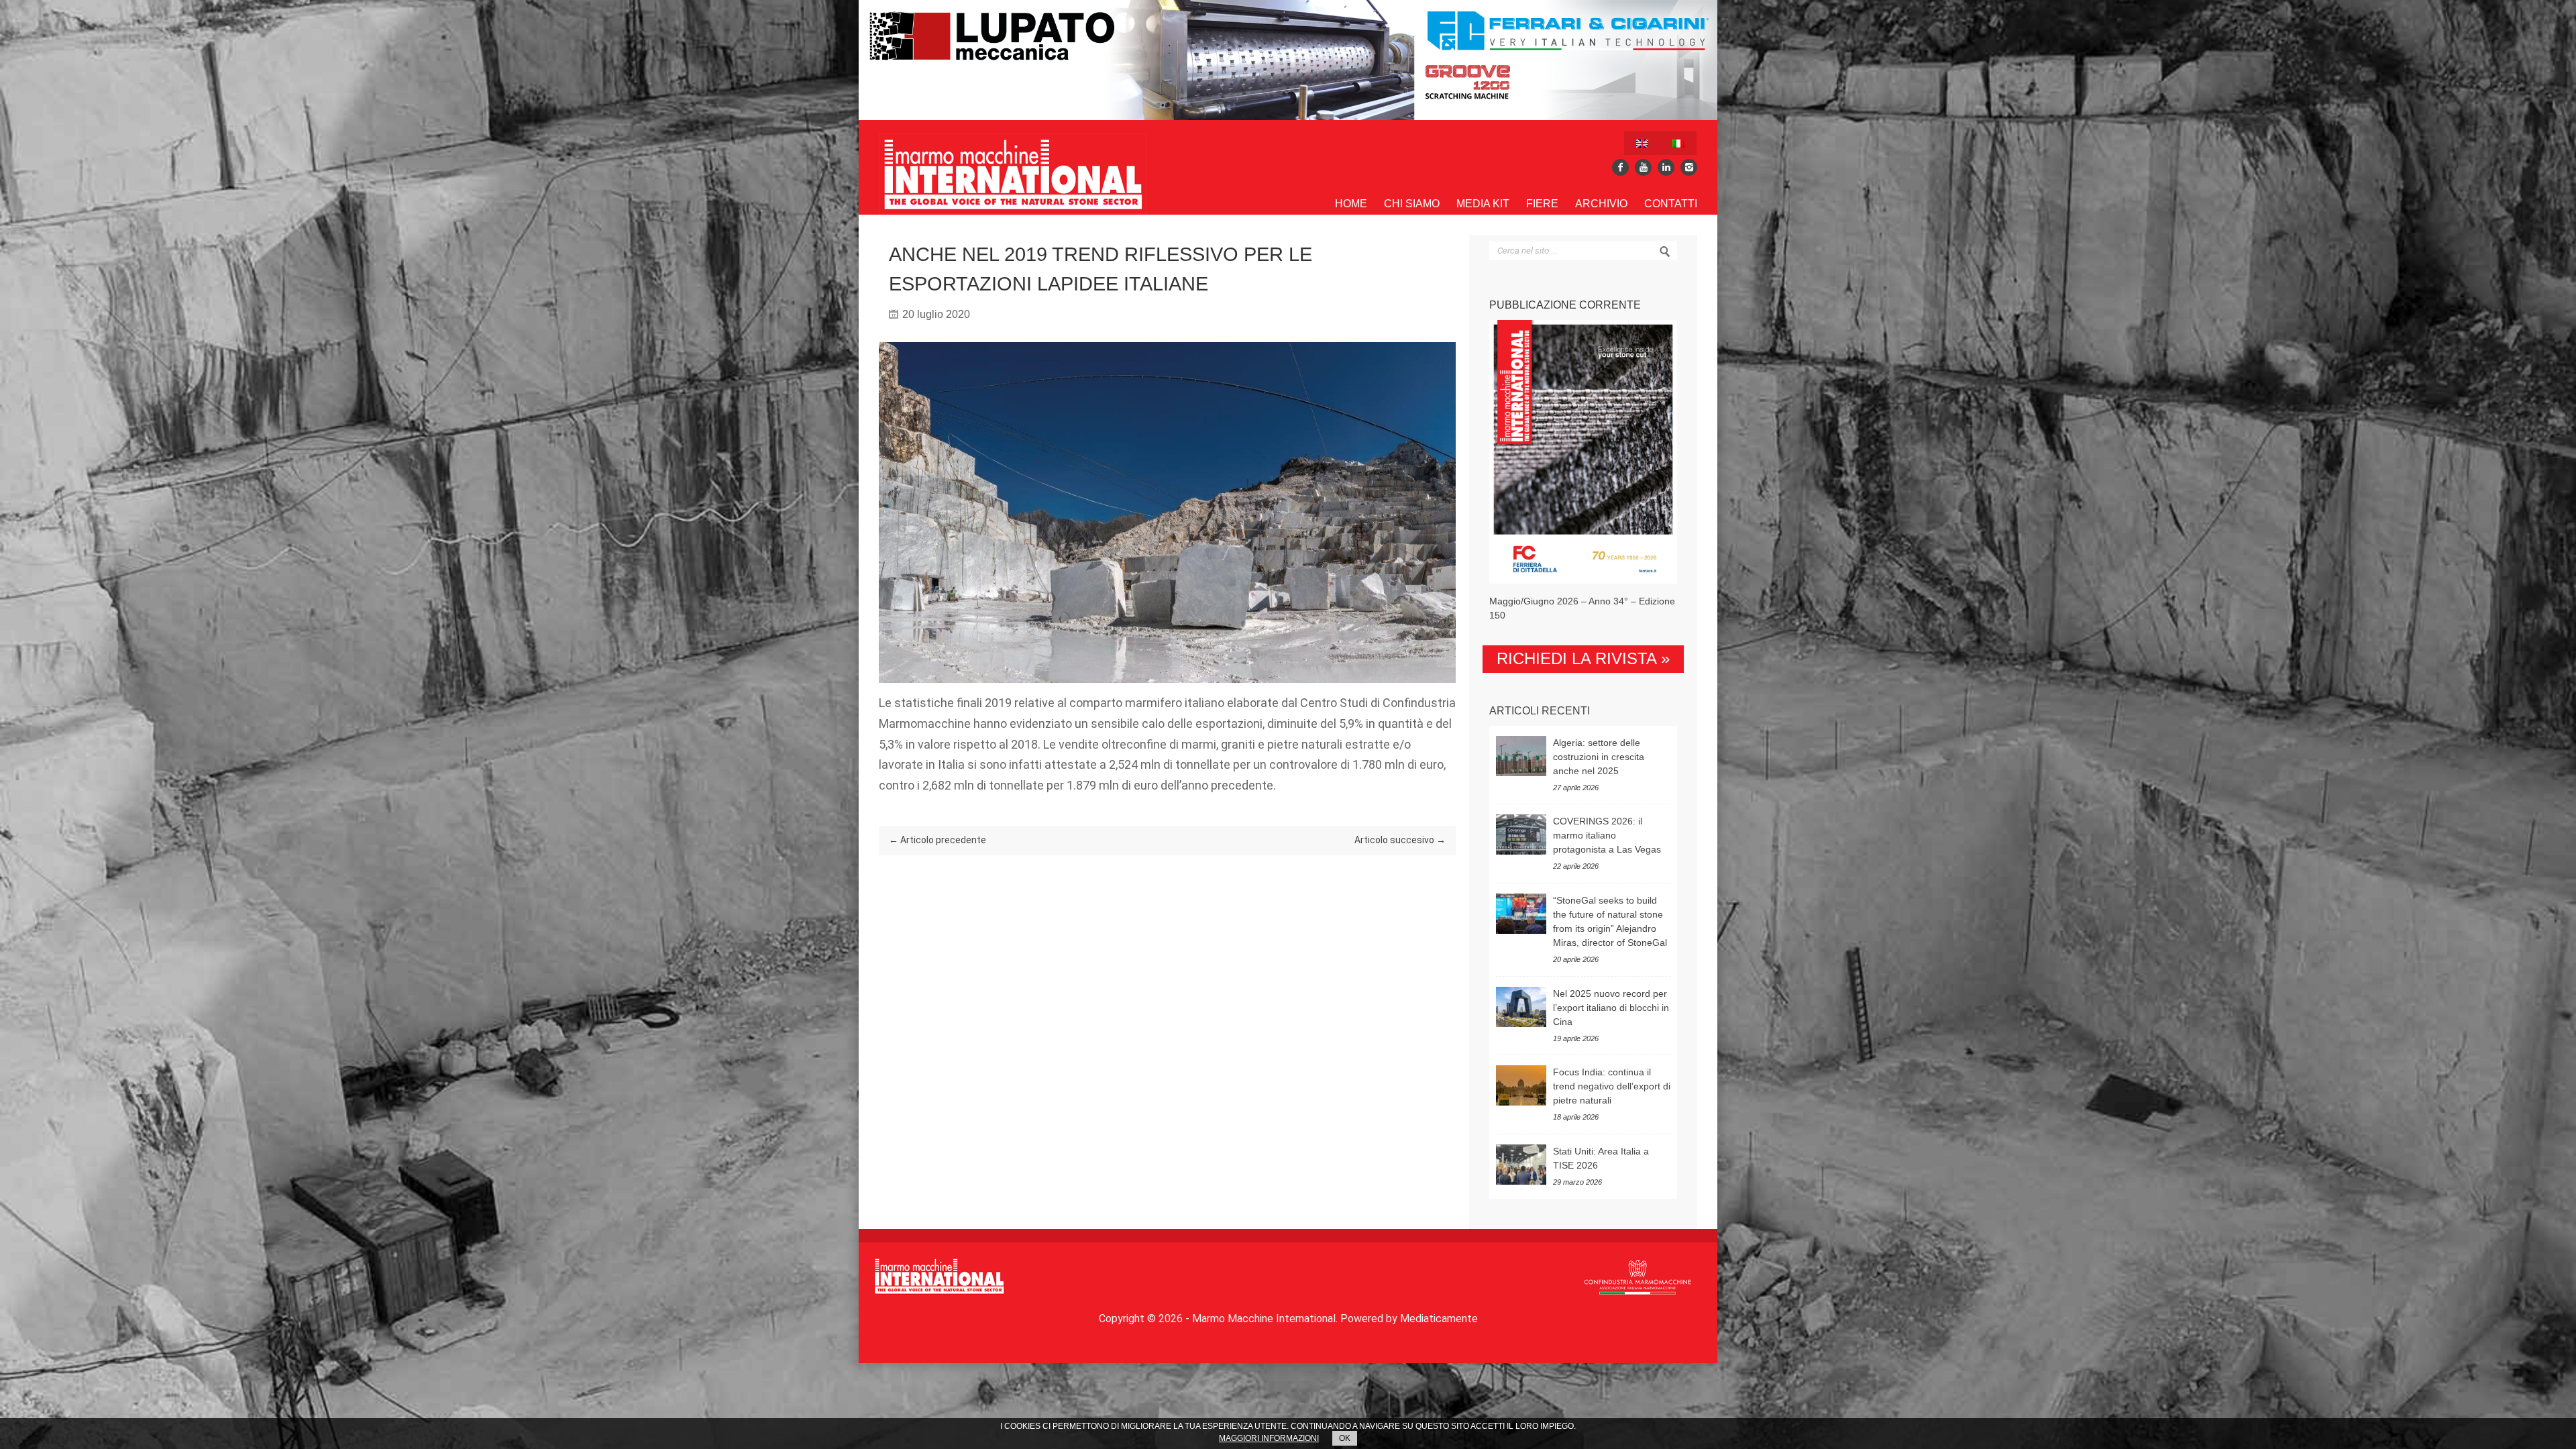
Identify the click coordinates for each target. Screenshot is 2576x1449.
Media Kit (1483, 204)
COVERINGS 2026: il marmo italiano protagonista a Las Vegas (1607, 835)
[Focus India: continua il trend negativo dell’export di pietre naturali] (1521, 1085)
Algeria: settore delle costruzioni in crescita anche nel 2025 (1599, 757)
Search (1665, 252)
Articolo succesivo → (1400, 840)
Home (1351, 204)
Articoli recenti (1540, 711)
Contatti (1671, 204)
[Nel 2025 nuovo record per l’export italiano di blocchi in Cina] (1521, 1007)
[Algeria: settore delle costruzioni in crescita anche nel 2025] (1521, 756)
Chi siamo (1412, 204)
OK (1345, 1438)
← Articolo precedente (937, 840)
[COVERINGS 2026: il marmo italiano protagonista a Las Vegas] (1521, 835)
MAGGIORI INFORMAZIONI (1269, 1438)
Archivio (1601, 204)
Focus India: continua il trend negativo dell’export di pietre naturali (1612, 1086)
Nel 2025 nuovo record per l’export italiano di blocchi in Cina (1611, 1008)
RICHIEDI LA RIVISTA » (1583, 658)
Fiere (1542, 204)
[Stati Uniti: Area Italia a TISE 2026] (1521, 1165)
